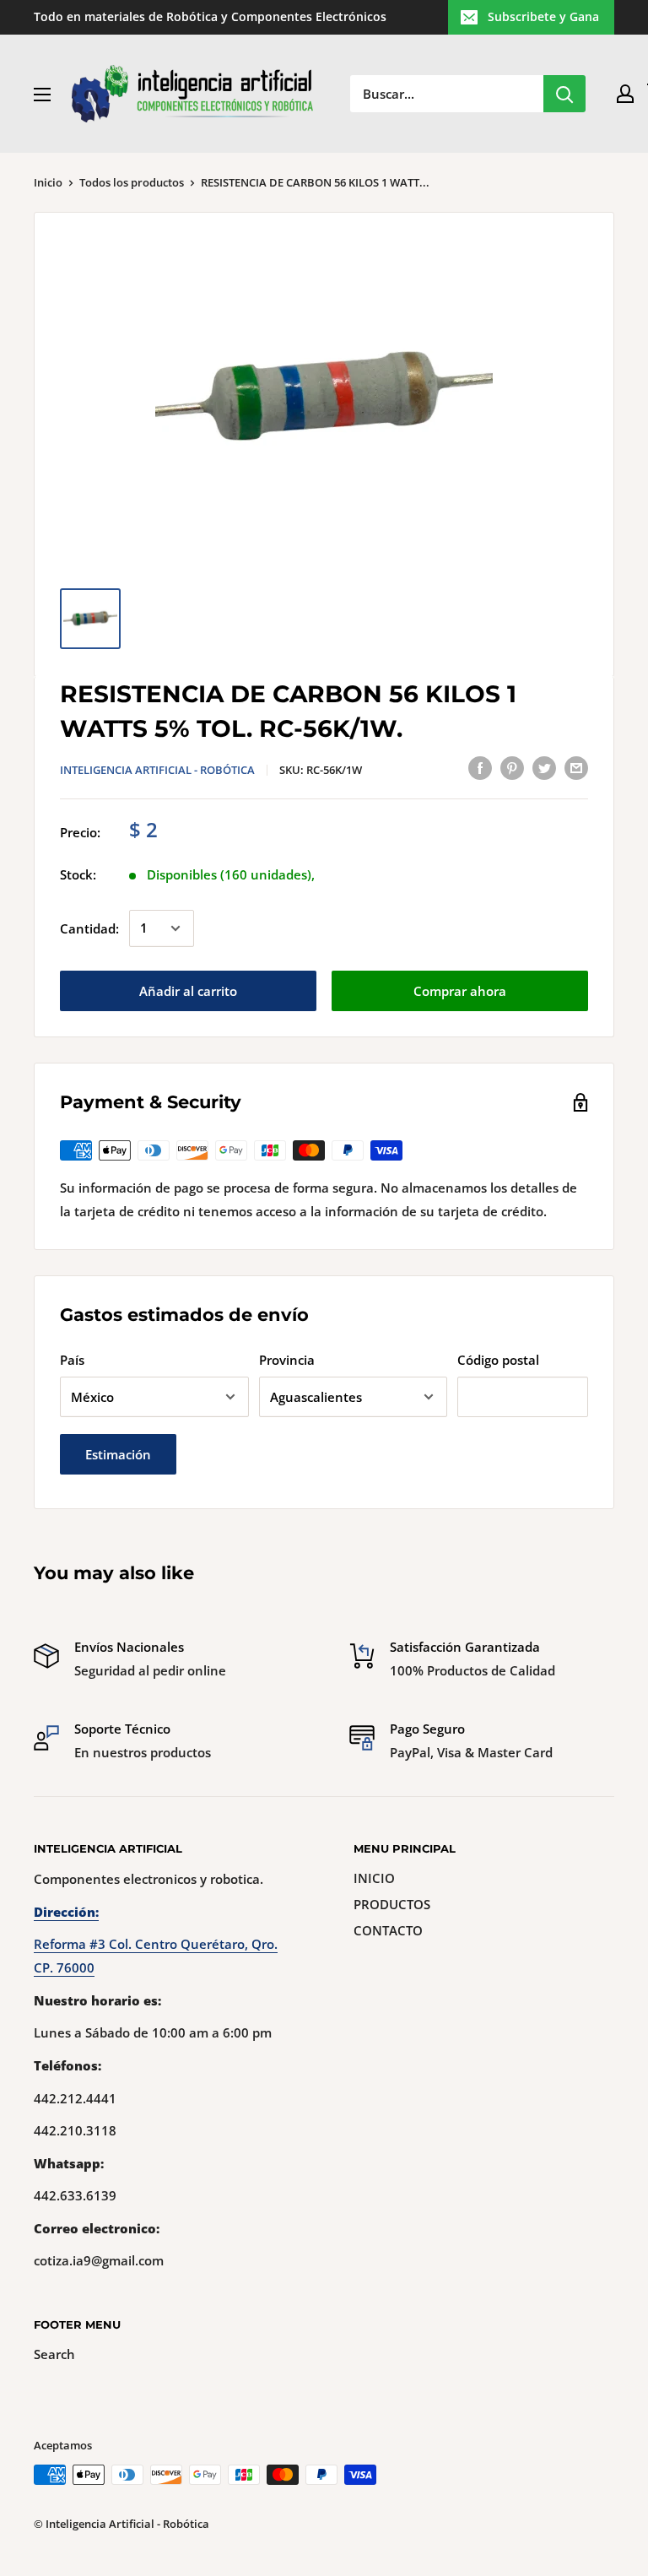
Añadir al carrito (188, 991)
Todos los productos (132, 182)
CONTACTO (388, 1930)
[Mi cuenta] (625, 94)
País (72, 1360)
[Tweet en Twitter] (544, 767)
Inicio (48, 182)
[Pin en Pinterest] (512, 767)
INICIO (374, 1878)
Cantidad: (89, 928)
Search (54, 2354)
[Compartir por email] (576, 767)
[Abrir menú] (42, 95)
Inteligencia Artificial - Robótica (157, 770)
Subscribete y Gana (543, 16)
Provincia (287, 1360)
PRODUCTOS (392, 1904)
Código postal (498, 1360)
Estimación (118, 1454)
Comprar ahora (460, 991)
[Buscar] (564, 94)
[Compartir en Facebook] (480, 767)
